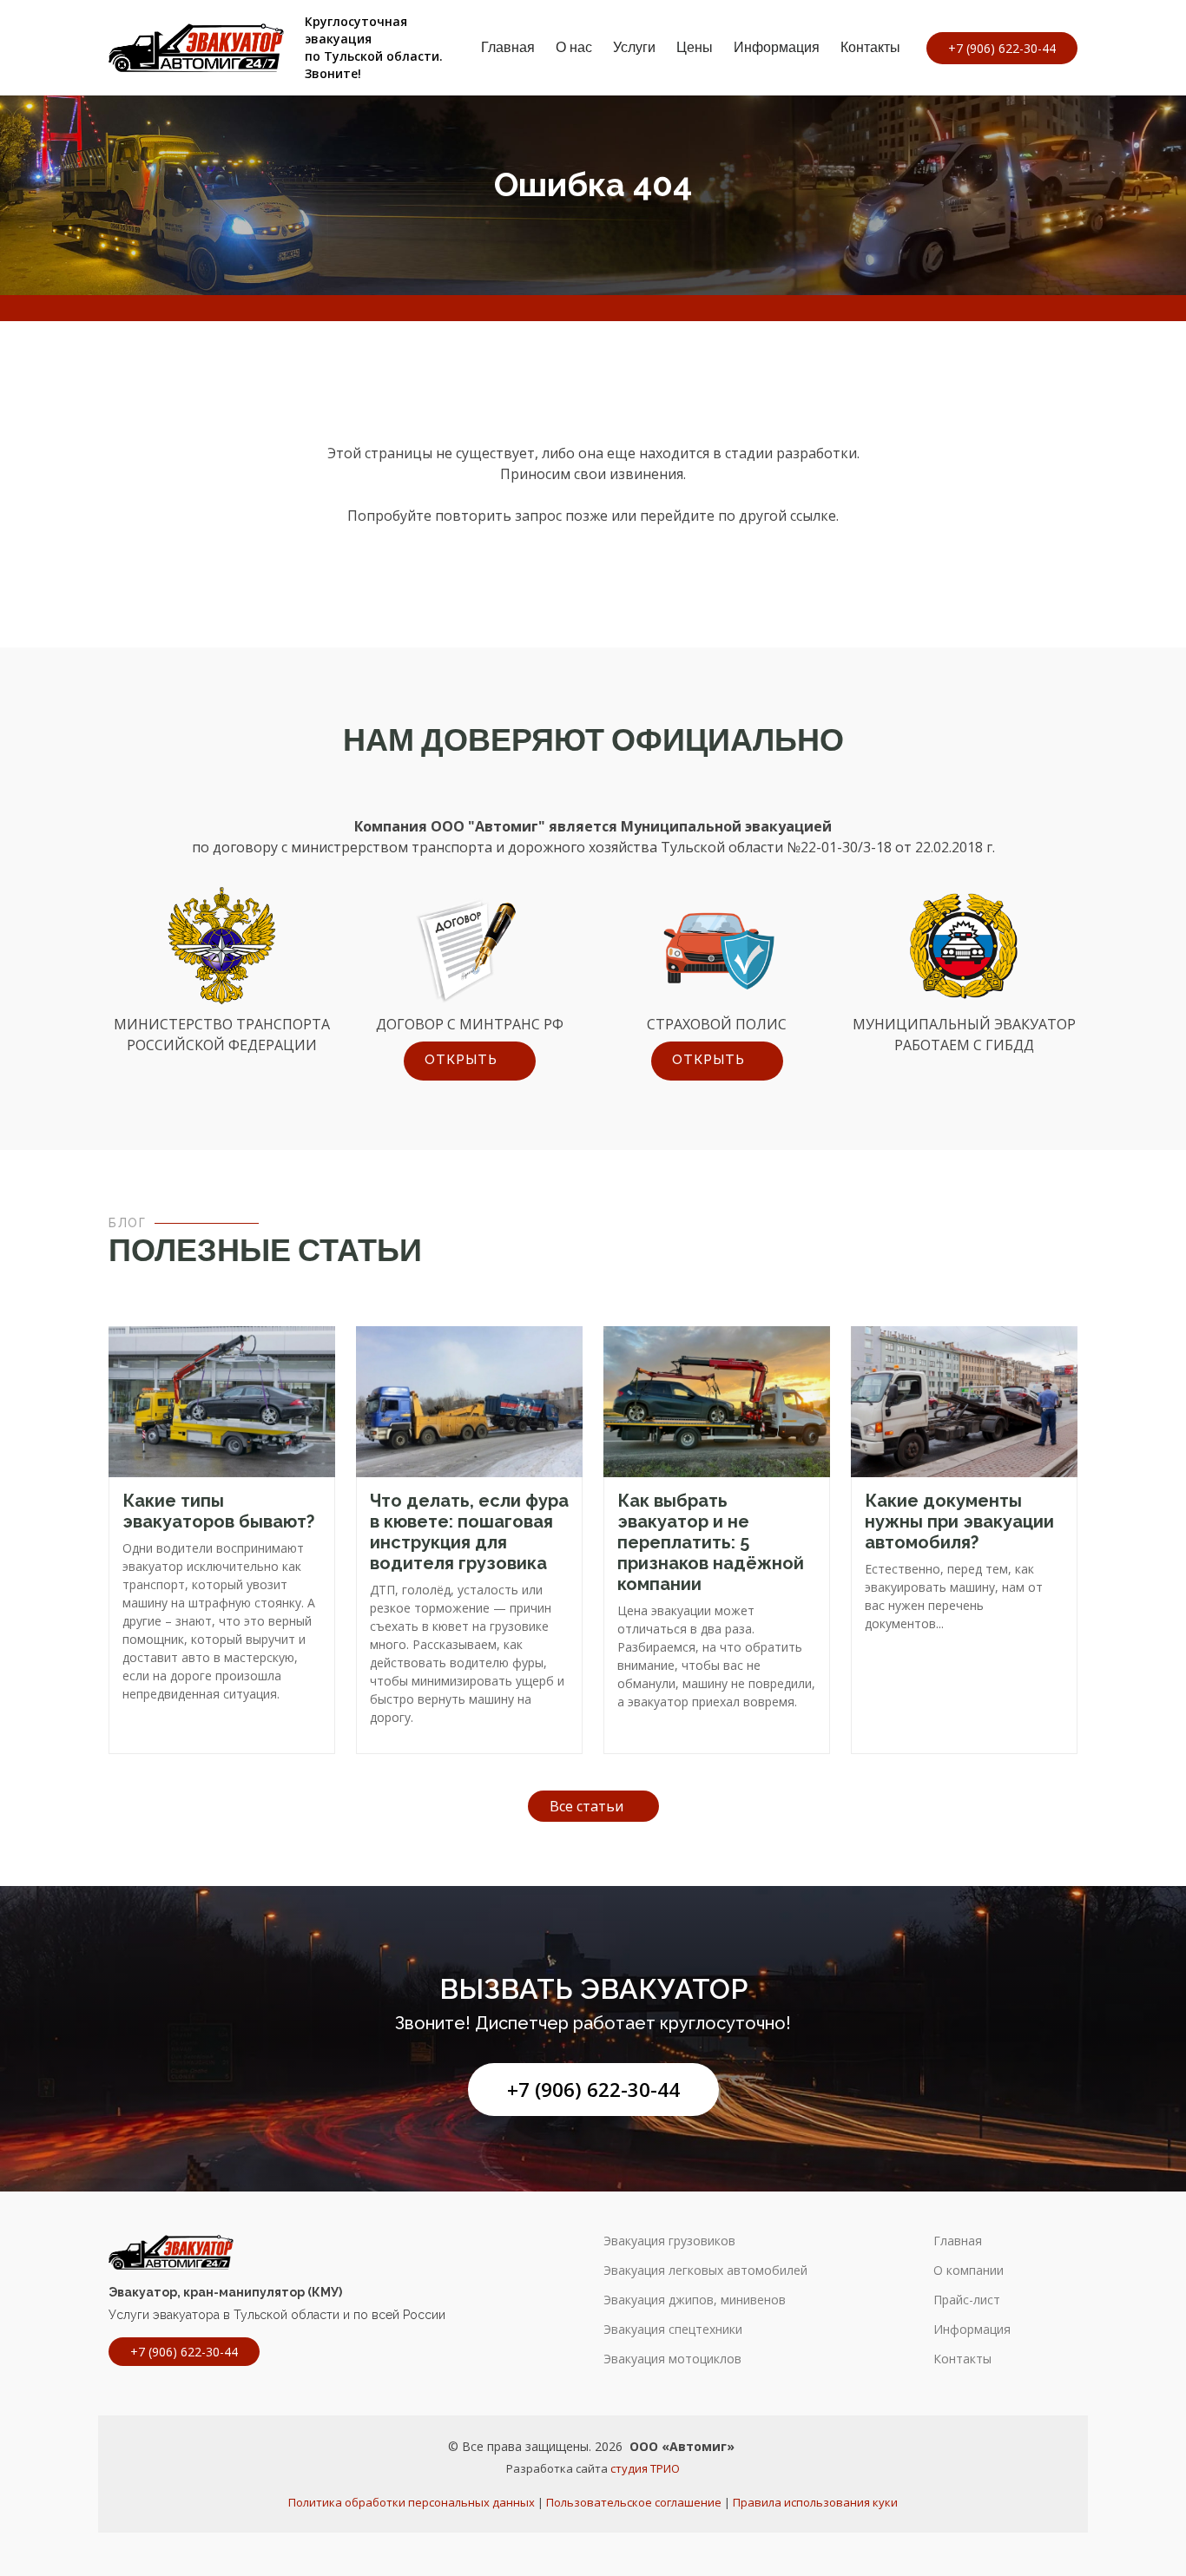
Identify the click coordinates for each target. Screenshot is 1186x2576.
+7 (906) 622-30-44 (593, 2090)
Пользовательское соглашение (634, 2502)
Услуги (634, 47)
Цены (695, 47)
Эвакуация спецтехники (673, 2330)
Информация (777, 47)
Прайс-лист (967, 2300)
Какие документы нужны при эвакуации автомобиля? (959, 1521)
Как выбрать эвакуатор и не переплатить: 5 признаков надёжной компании (711, 1542)
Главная (508, 47)
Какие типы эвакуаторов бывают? (218, 1511)
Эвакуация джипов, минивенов (695, 2300)
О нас (574, 47)
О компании (969, 2270)
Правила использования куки (815, 2502)
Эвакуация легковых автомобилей (705, 2270)
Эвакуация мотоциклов (672, 2359)
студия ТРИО (645, 2468)
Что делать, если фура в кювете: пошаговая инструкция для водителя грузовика (469, 1532)
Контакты (870, 47)
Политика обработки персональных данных (412, 2502)
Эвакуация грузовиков (669, 2241)
